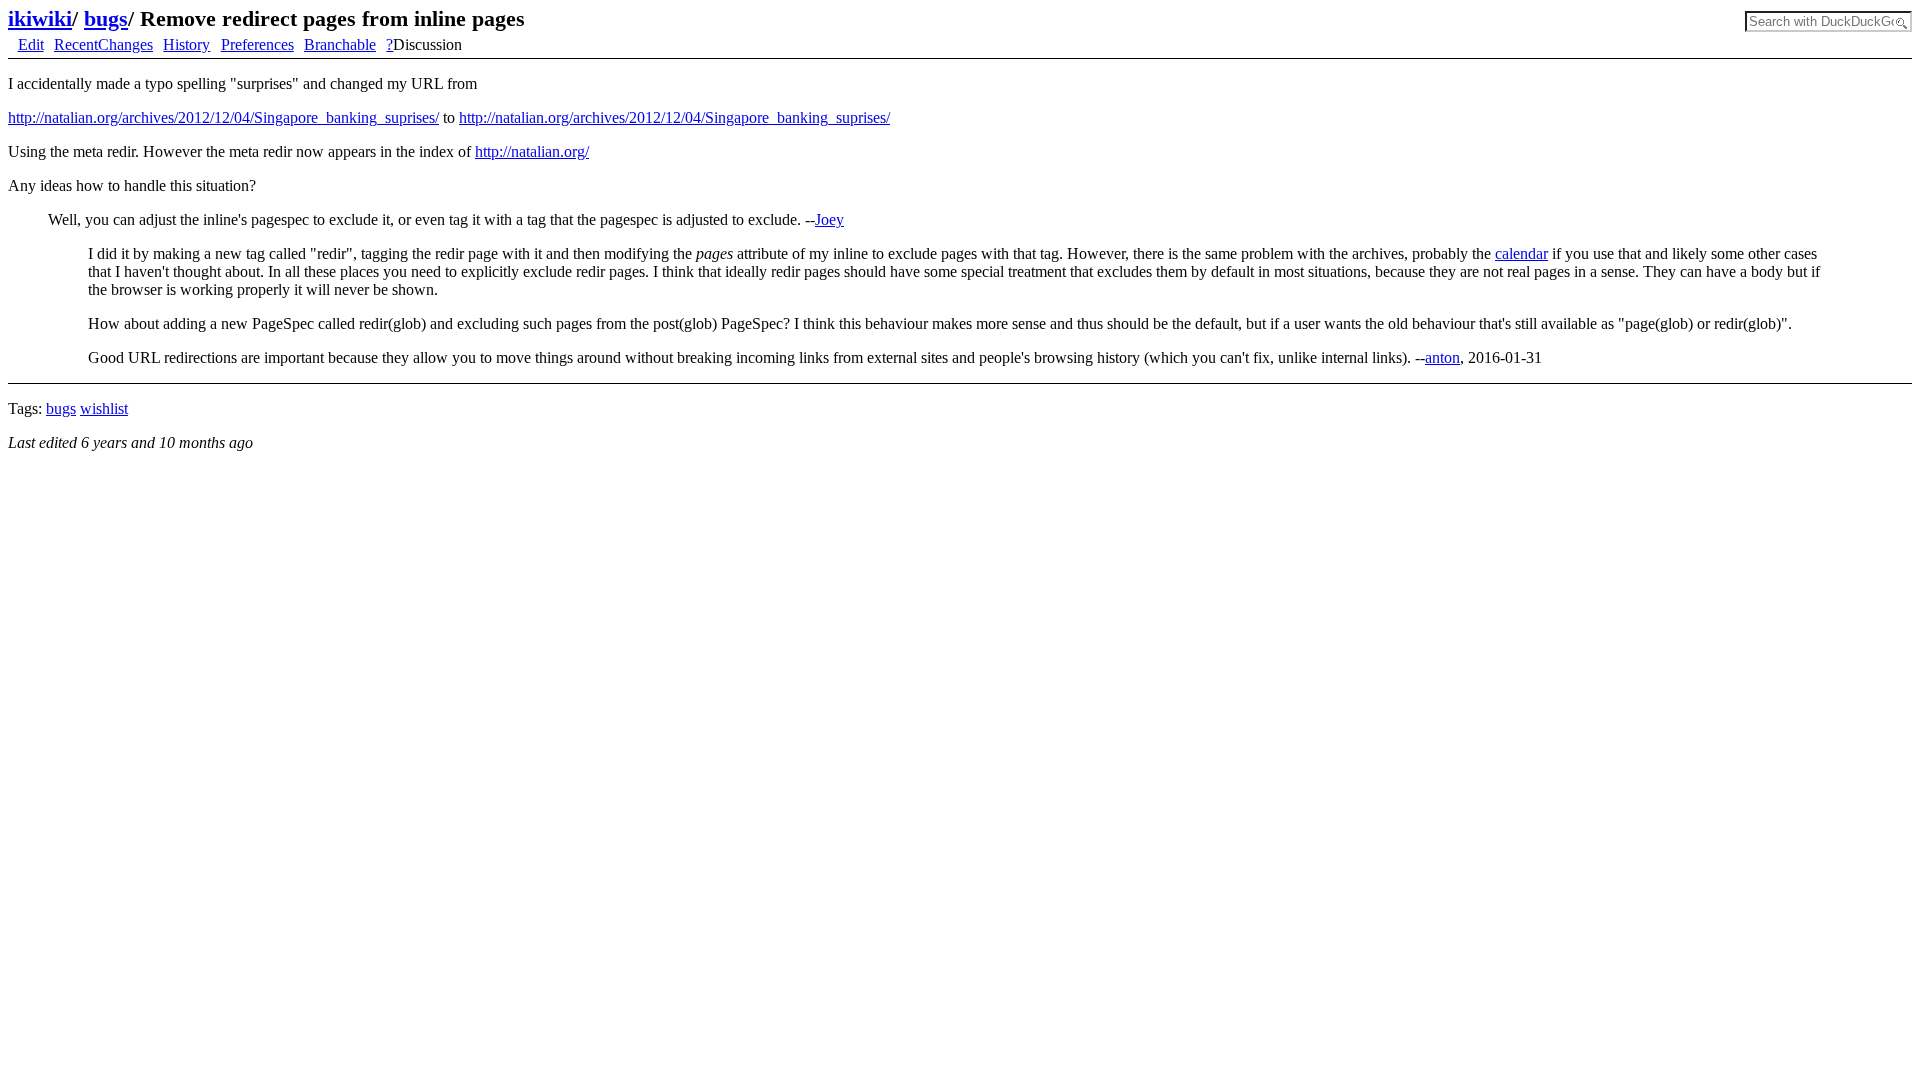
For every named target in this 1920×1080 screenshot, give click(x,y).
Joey (829, 219)
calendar (1521, 253)
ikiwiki (40, 18)
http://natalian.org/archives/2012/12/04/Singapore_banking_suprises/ (223, 117)
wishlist (104, 408)
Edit (31, 44)
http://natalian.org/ (532, 151)
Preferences (257, 44)
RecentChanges (103, 44)
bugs (106, 18)
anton (1442, 357)
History (186, 44)
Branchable (340, 44)
